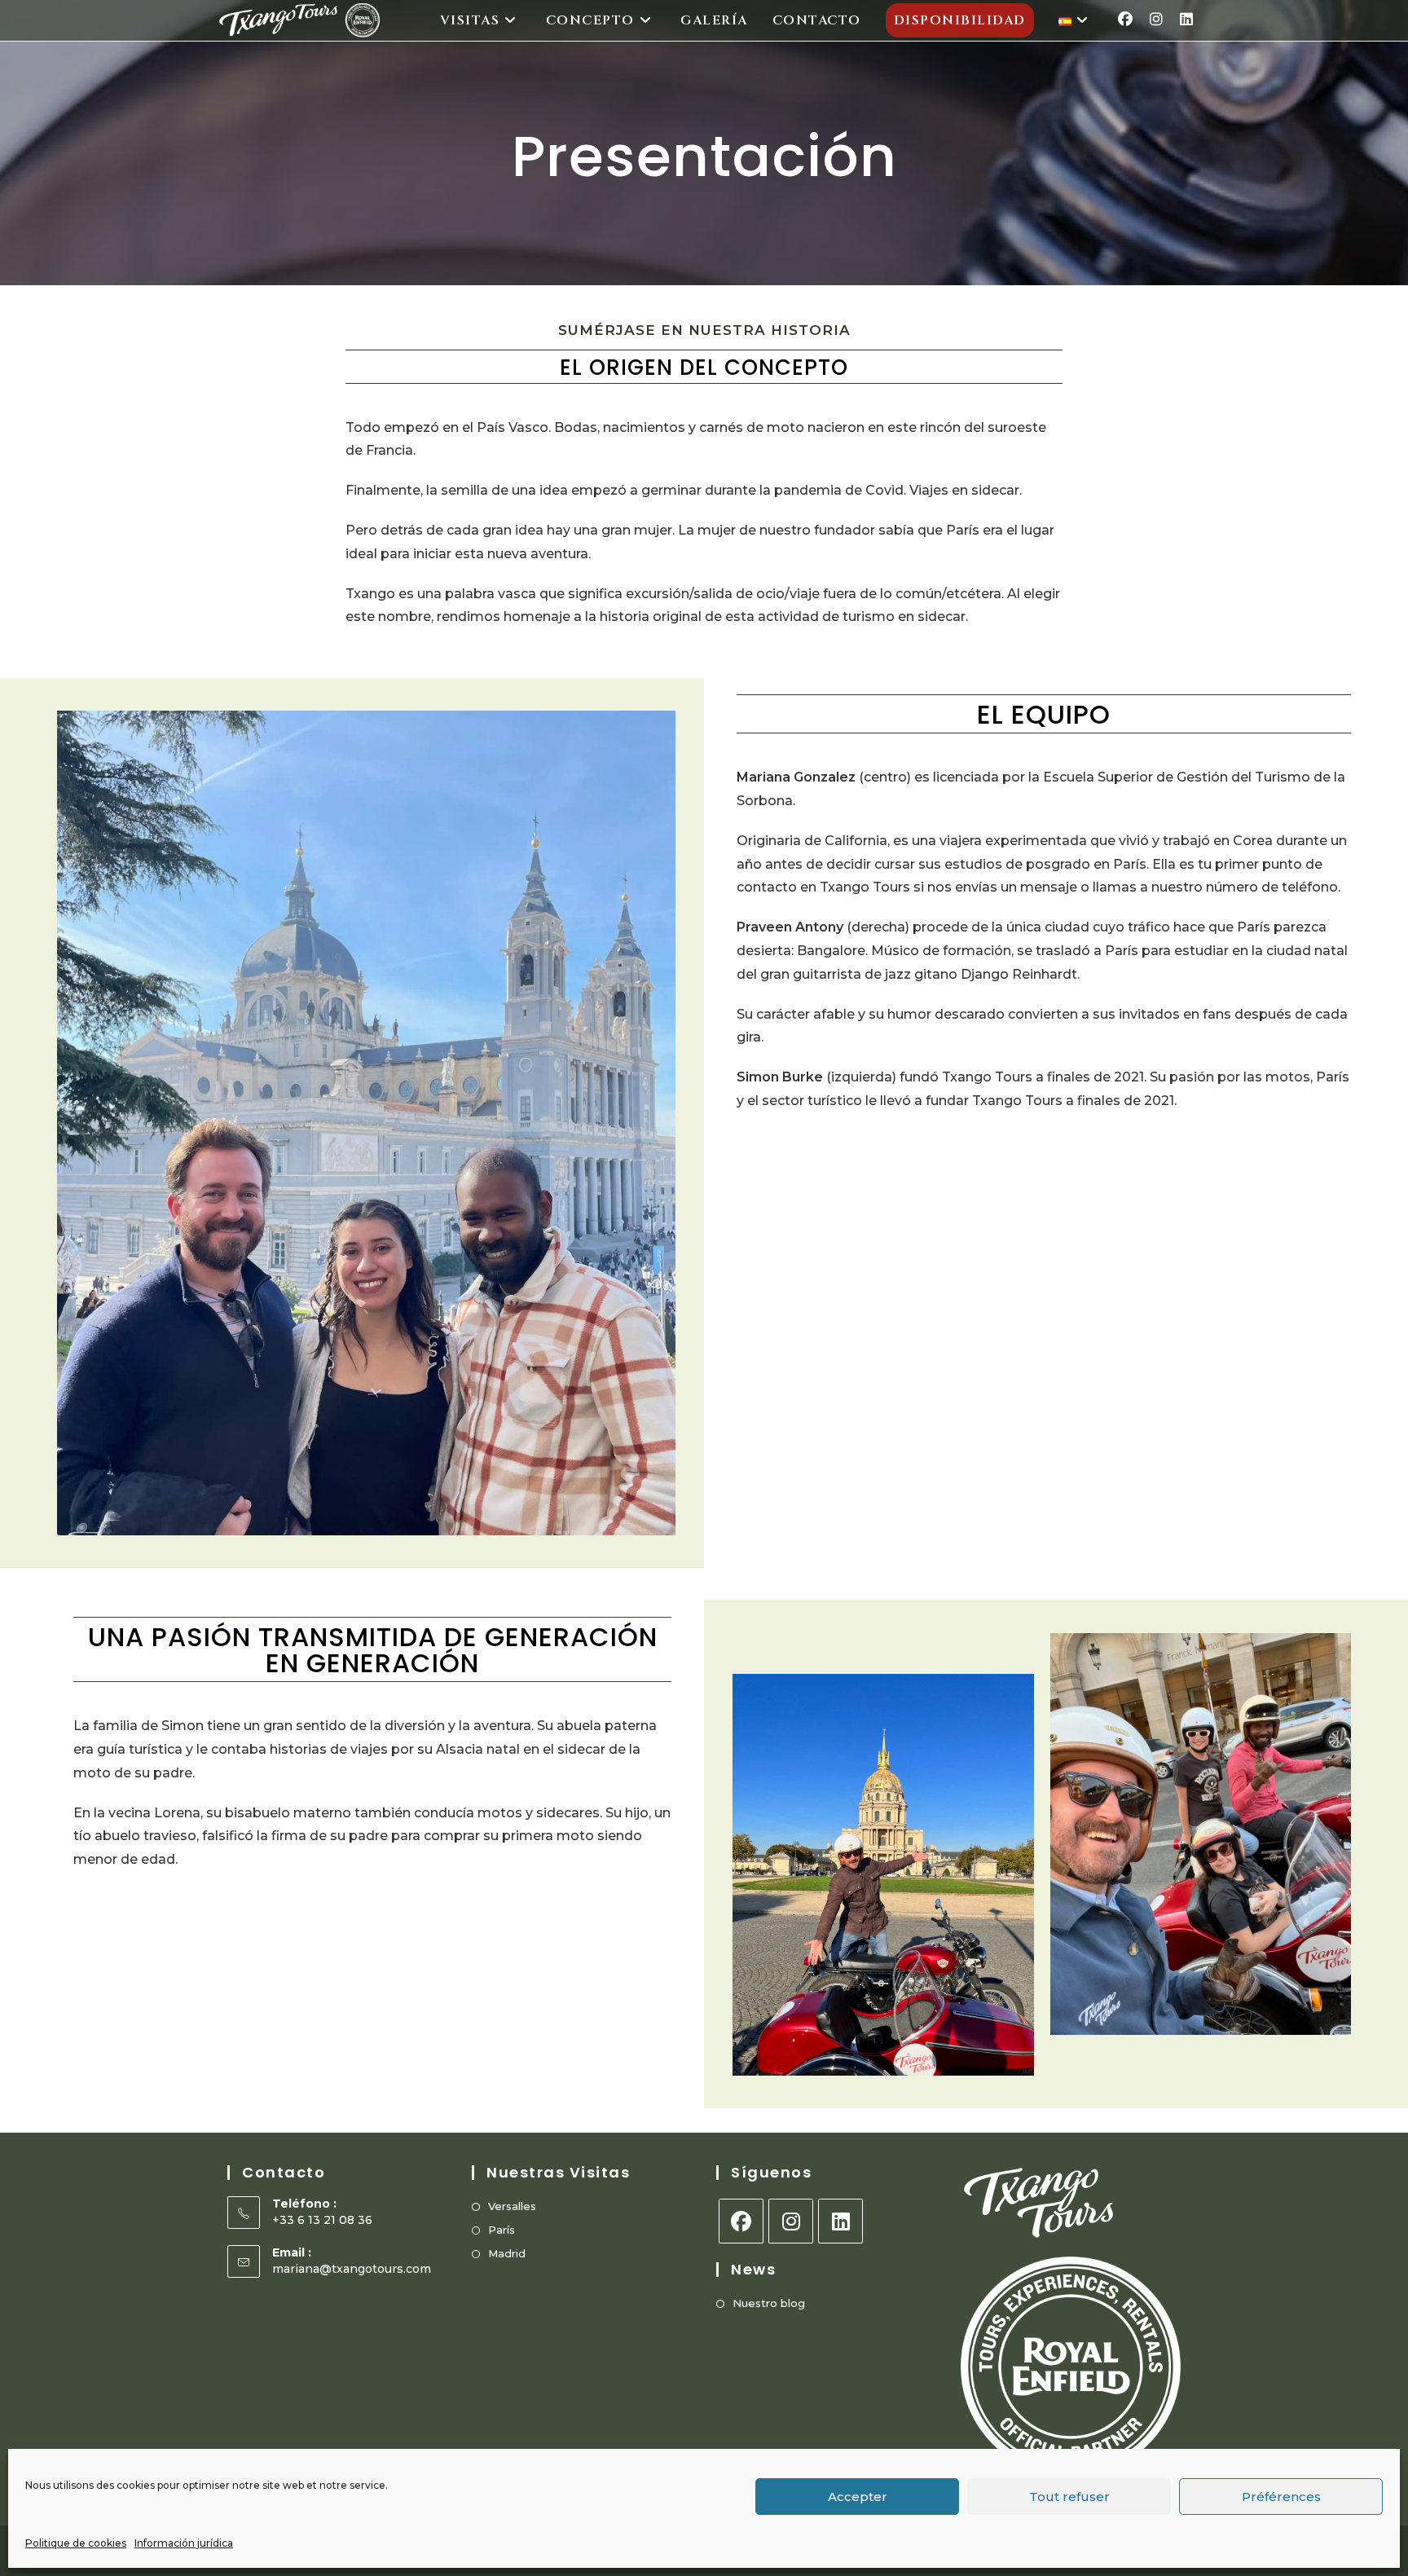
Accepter (858, 2497)
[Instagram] (791, 2221)
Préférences (1281, 2497)
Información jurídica (184, 2543)
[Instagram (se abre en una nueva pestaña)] (1156, 20)
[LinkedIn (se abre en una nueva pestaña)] (1186, 20)
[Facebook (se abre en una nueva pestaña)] (1125, 20)
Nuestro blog (769, 2303)
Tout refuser (1069, 2497)
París (502, 2230)
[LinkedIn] (840, 2221)
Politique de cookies (76, 2543)
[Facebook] (741, 2221)
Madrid (507, 2253)
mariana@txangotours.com (352, 2269)
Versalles (512, 2206)
